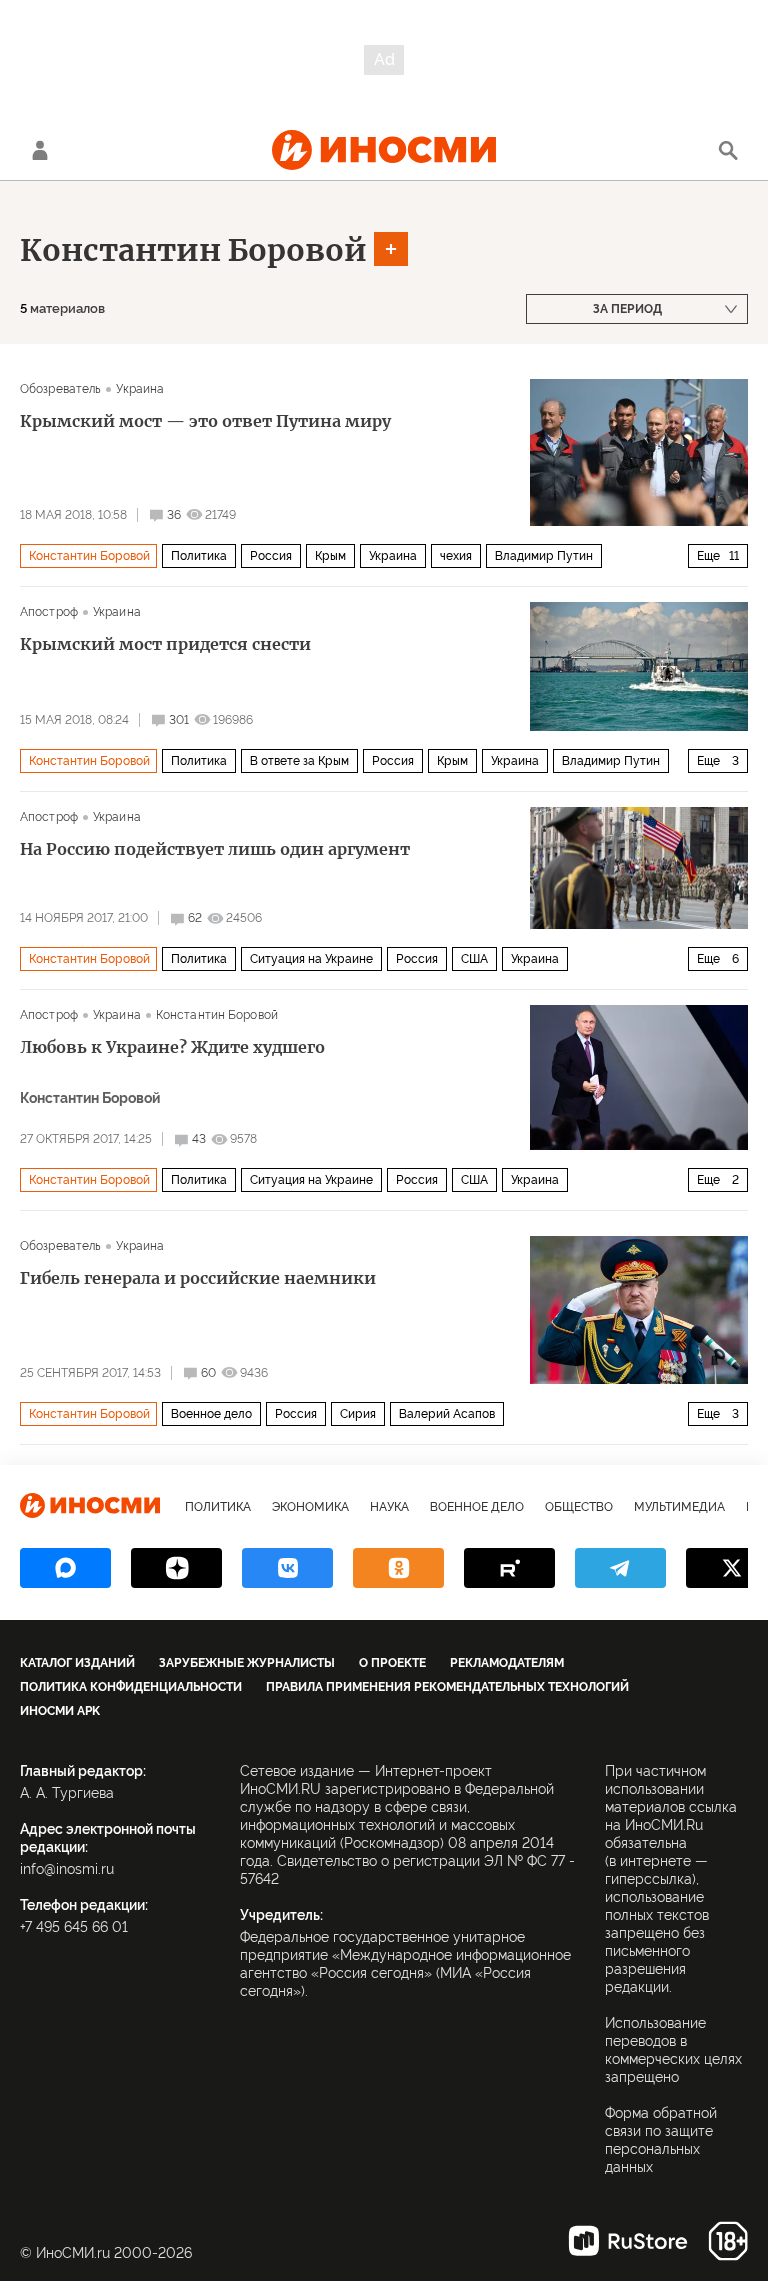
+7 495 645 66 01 (74, 1927)
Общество (579, 1507)
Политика (199, 556)
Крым (330, 556)
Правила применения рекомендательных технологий (447, 1687)
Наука (389, 1507)
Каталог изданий (77, 1663)
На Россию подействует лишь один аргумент (215, 849)
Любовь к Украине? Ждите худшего (172, 1047)
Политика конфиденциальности (131, 1687)
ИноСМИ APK (60, 1711)
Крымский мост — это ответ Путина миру (205, 421)
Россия (271, 556)
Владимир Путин (544, 556)
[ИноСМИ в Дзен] (176, 1568)
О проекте (392, 1663)
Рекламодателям (507, 1663)
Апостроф (49, 612)
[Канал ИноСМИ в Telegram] (620, 1568)
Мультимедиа (679, 1507)
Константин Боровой (193, 250)
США (474, 959)
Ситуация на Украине (311, 959)
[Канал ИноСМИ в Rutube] (509, 1568)
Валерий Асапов (447, 1414)
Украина (140, 389)
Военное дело (211, 1414)
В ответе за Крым (299, 761)
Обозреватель (60, 389)
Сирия (358, 1414)
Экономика (310, 1507)
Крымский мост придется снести (165, 644)
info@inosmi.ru (67, 1869)
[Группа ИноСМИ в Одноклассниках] (398, 1568)
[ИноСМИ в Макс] (65, 1568)
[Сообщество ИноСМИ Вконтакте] (287, 1568)
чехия (456, 556)
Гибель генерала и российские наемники (198, 1278)
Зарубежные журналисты (247, 1663)
